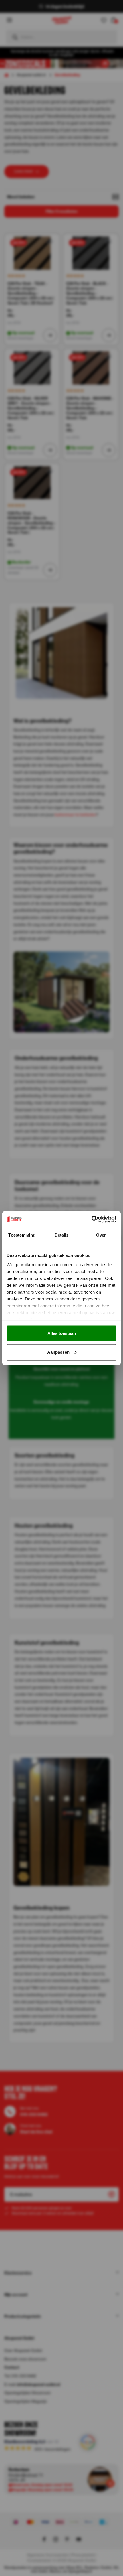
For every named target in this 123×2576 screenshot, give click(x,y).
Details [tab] (62, 1235)
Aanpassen (58, 1352)
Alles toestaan (62, 1333)
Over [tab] (101, 1235)
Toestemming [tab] (22, 1235)
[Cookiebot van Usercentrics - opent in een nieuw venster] (91, 1219)
